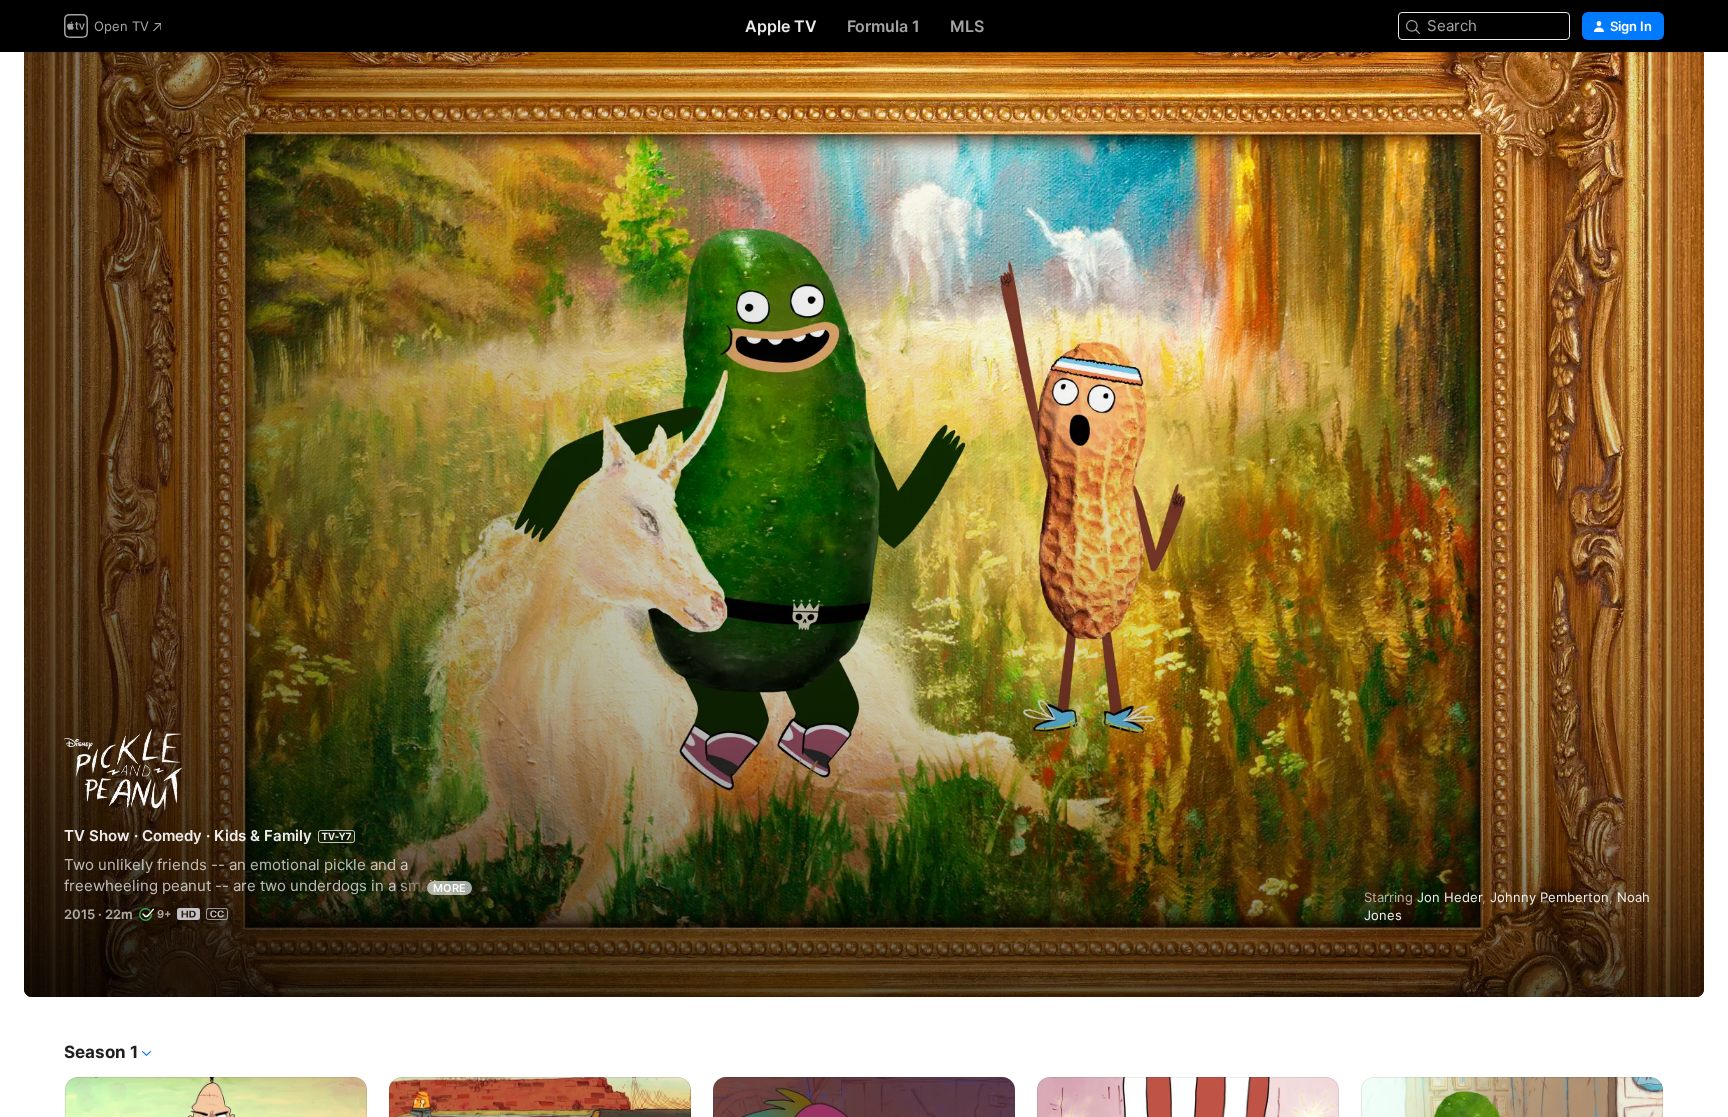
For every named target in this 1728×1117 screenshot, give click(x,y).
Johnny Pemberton (1549, 897)
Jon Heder (1449, 897)
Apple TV (781, 26)
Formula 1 (883, 26)
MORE (449, 888)
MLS (967, 26)
